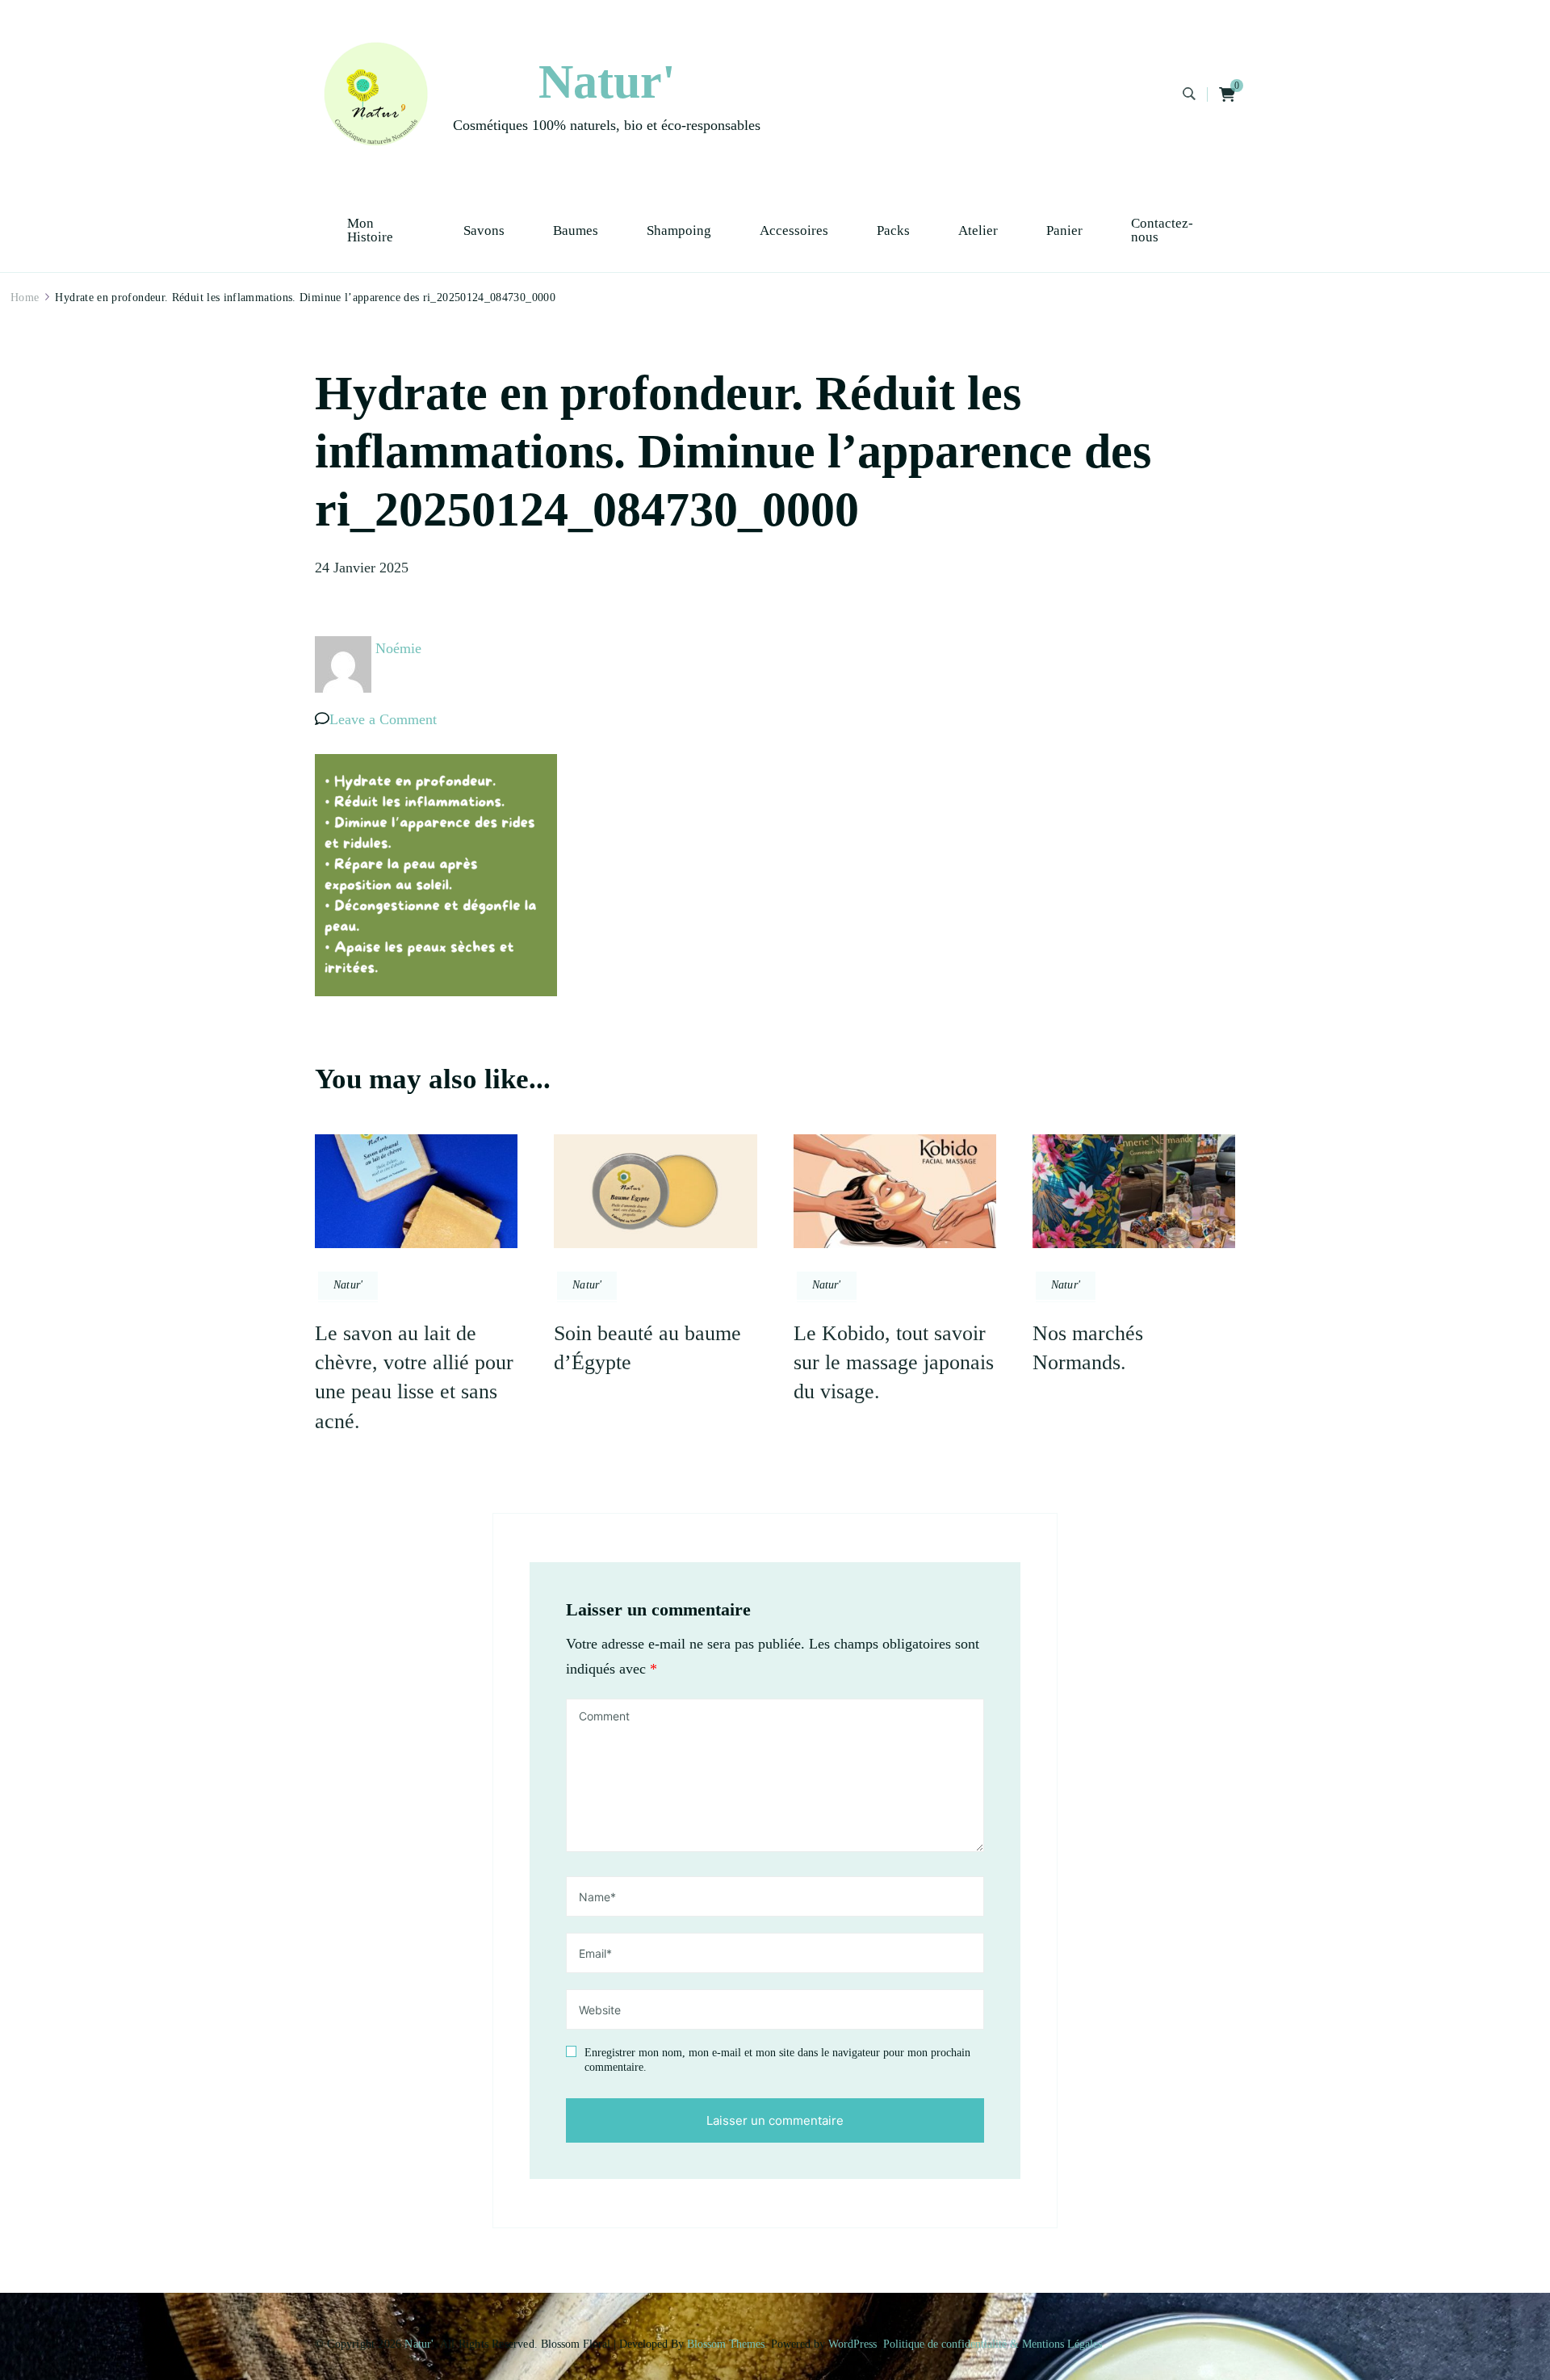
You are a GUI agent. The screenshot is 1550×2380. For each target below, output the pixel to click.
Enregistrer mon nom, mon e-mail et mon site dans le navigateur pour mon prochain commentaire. (777, 2060)
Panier (1064, 230)
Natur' (607, 82)
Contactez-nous (1162, 230)
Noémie (398, 648)
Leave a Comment (383, 719)
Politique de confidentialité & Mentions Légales (993, 2344)
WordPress (852, 2344)
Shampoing (679, 230)
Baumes (576, 230)
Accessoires (794, 230)
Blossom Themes (726, 2344)
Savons (484, 230)
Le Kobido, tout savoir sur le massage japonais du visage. (894, 1363)
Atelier (978, 230)
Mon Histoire (370, 230)
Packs (893, 230)
